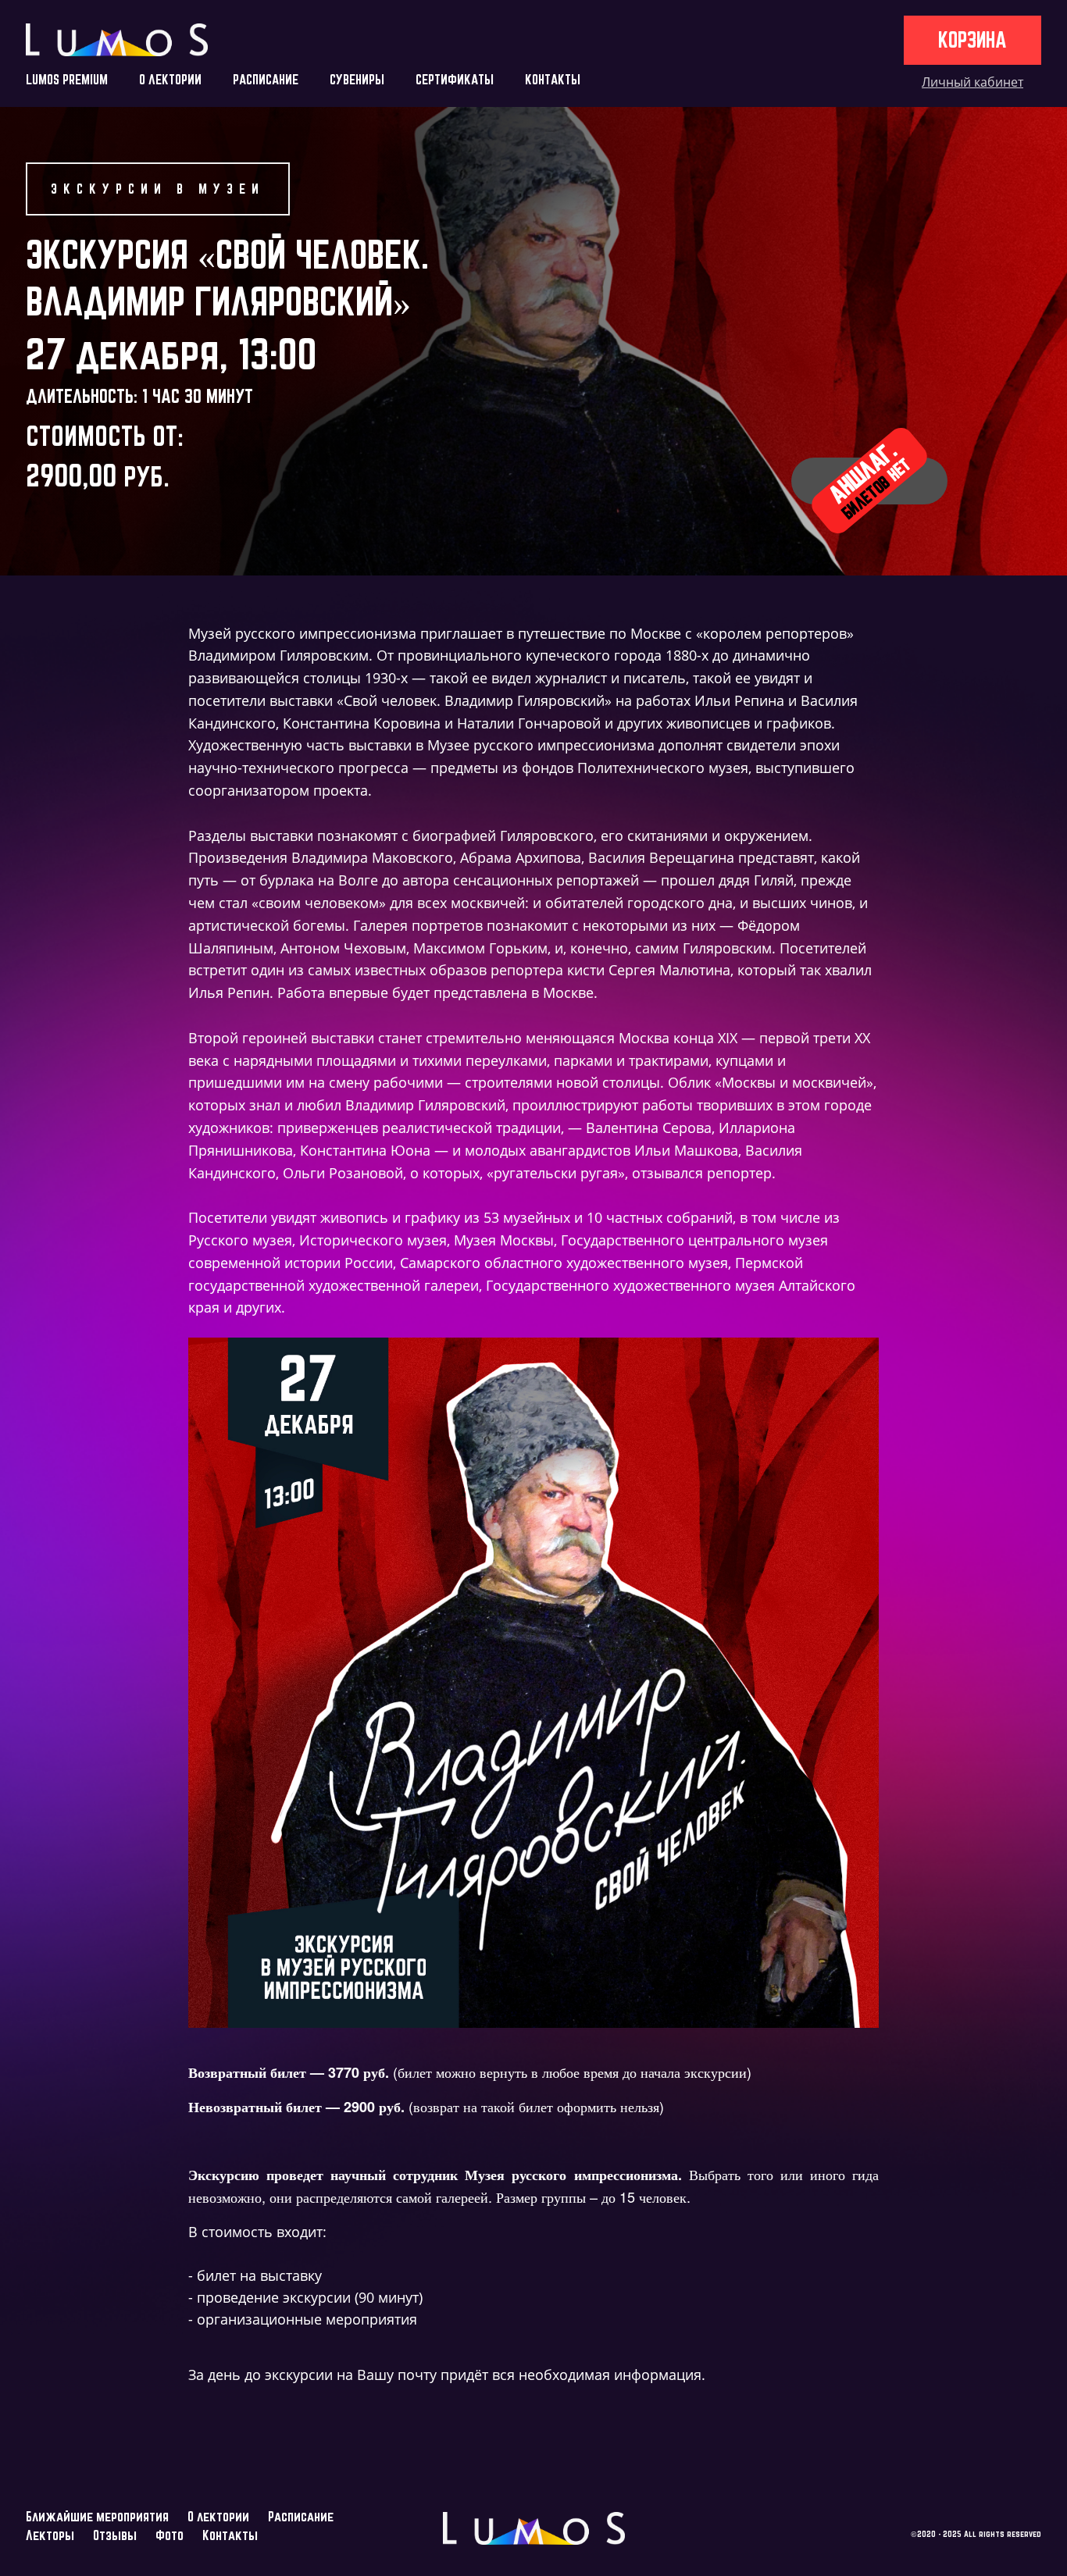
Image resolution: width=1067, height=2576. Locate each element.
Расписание (301, 2516)
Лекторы (50, 2535)
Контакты (230, 2535)
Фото (170, 2535)
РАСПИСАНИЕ (266, 79)
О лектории (218, 2516)
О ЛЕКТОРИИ (170, 79)
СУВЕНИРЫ (357, 79)
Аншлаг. (869, 480)
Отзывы (115, 2535)
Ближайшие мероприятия (97, 2516)
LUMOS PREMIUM (67, 79)
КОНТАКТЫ (553, 79)
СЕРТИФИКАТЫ (455, 79)
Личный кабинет (972, 82)
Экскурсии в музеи (158, 189)
